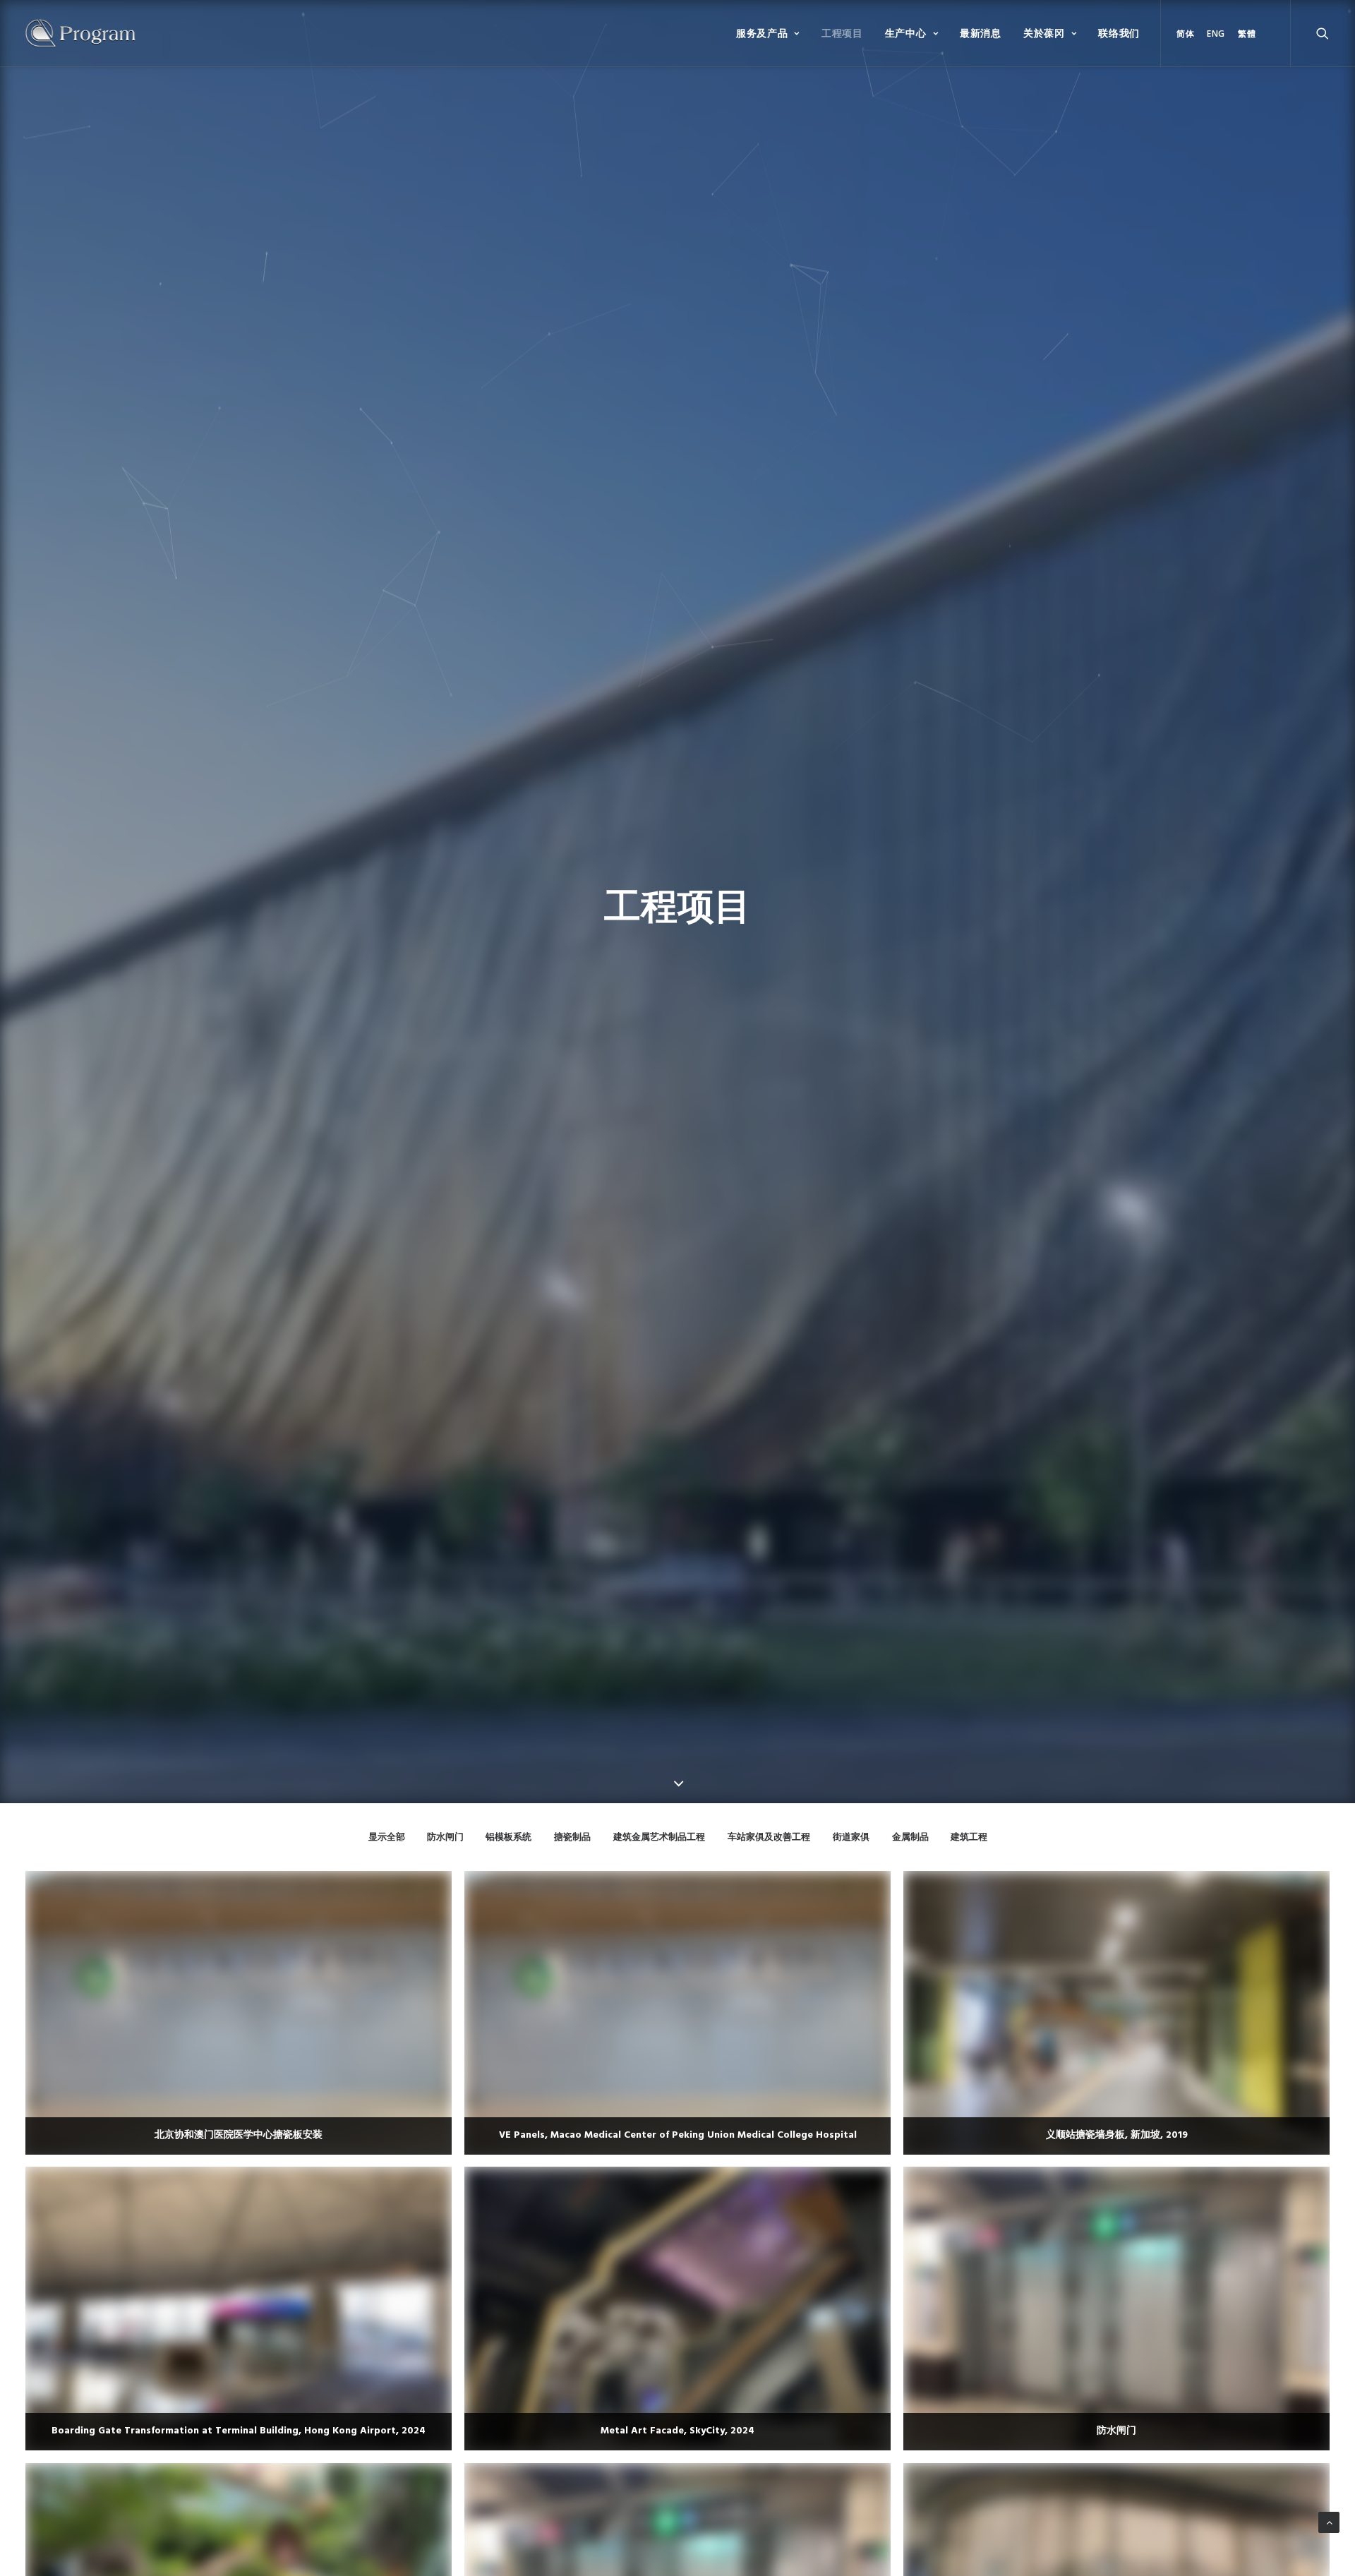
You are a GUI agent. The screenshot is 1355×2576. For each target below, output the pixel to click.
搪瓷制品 (572, 1837)
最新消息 (981, 33)
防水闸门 (445, 1837)
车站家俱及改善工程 (769, 1837)
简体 (1185, 34)
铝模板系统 (508, 1837)
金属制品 (910, 1837)
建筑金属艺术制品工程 (659, 1837)
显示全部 (387, 1837)
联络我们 (1119, 33)
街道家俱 (851, 1837)
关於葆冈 (1044, 33)
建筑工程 (969, 1837)
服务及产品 (762, 33)
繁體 (1247, 34)
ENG (1216, 34)
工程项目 (842, 33)
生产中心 (906, 33)
